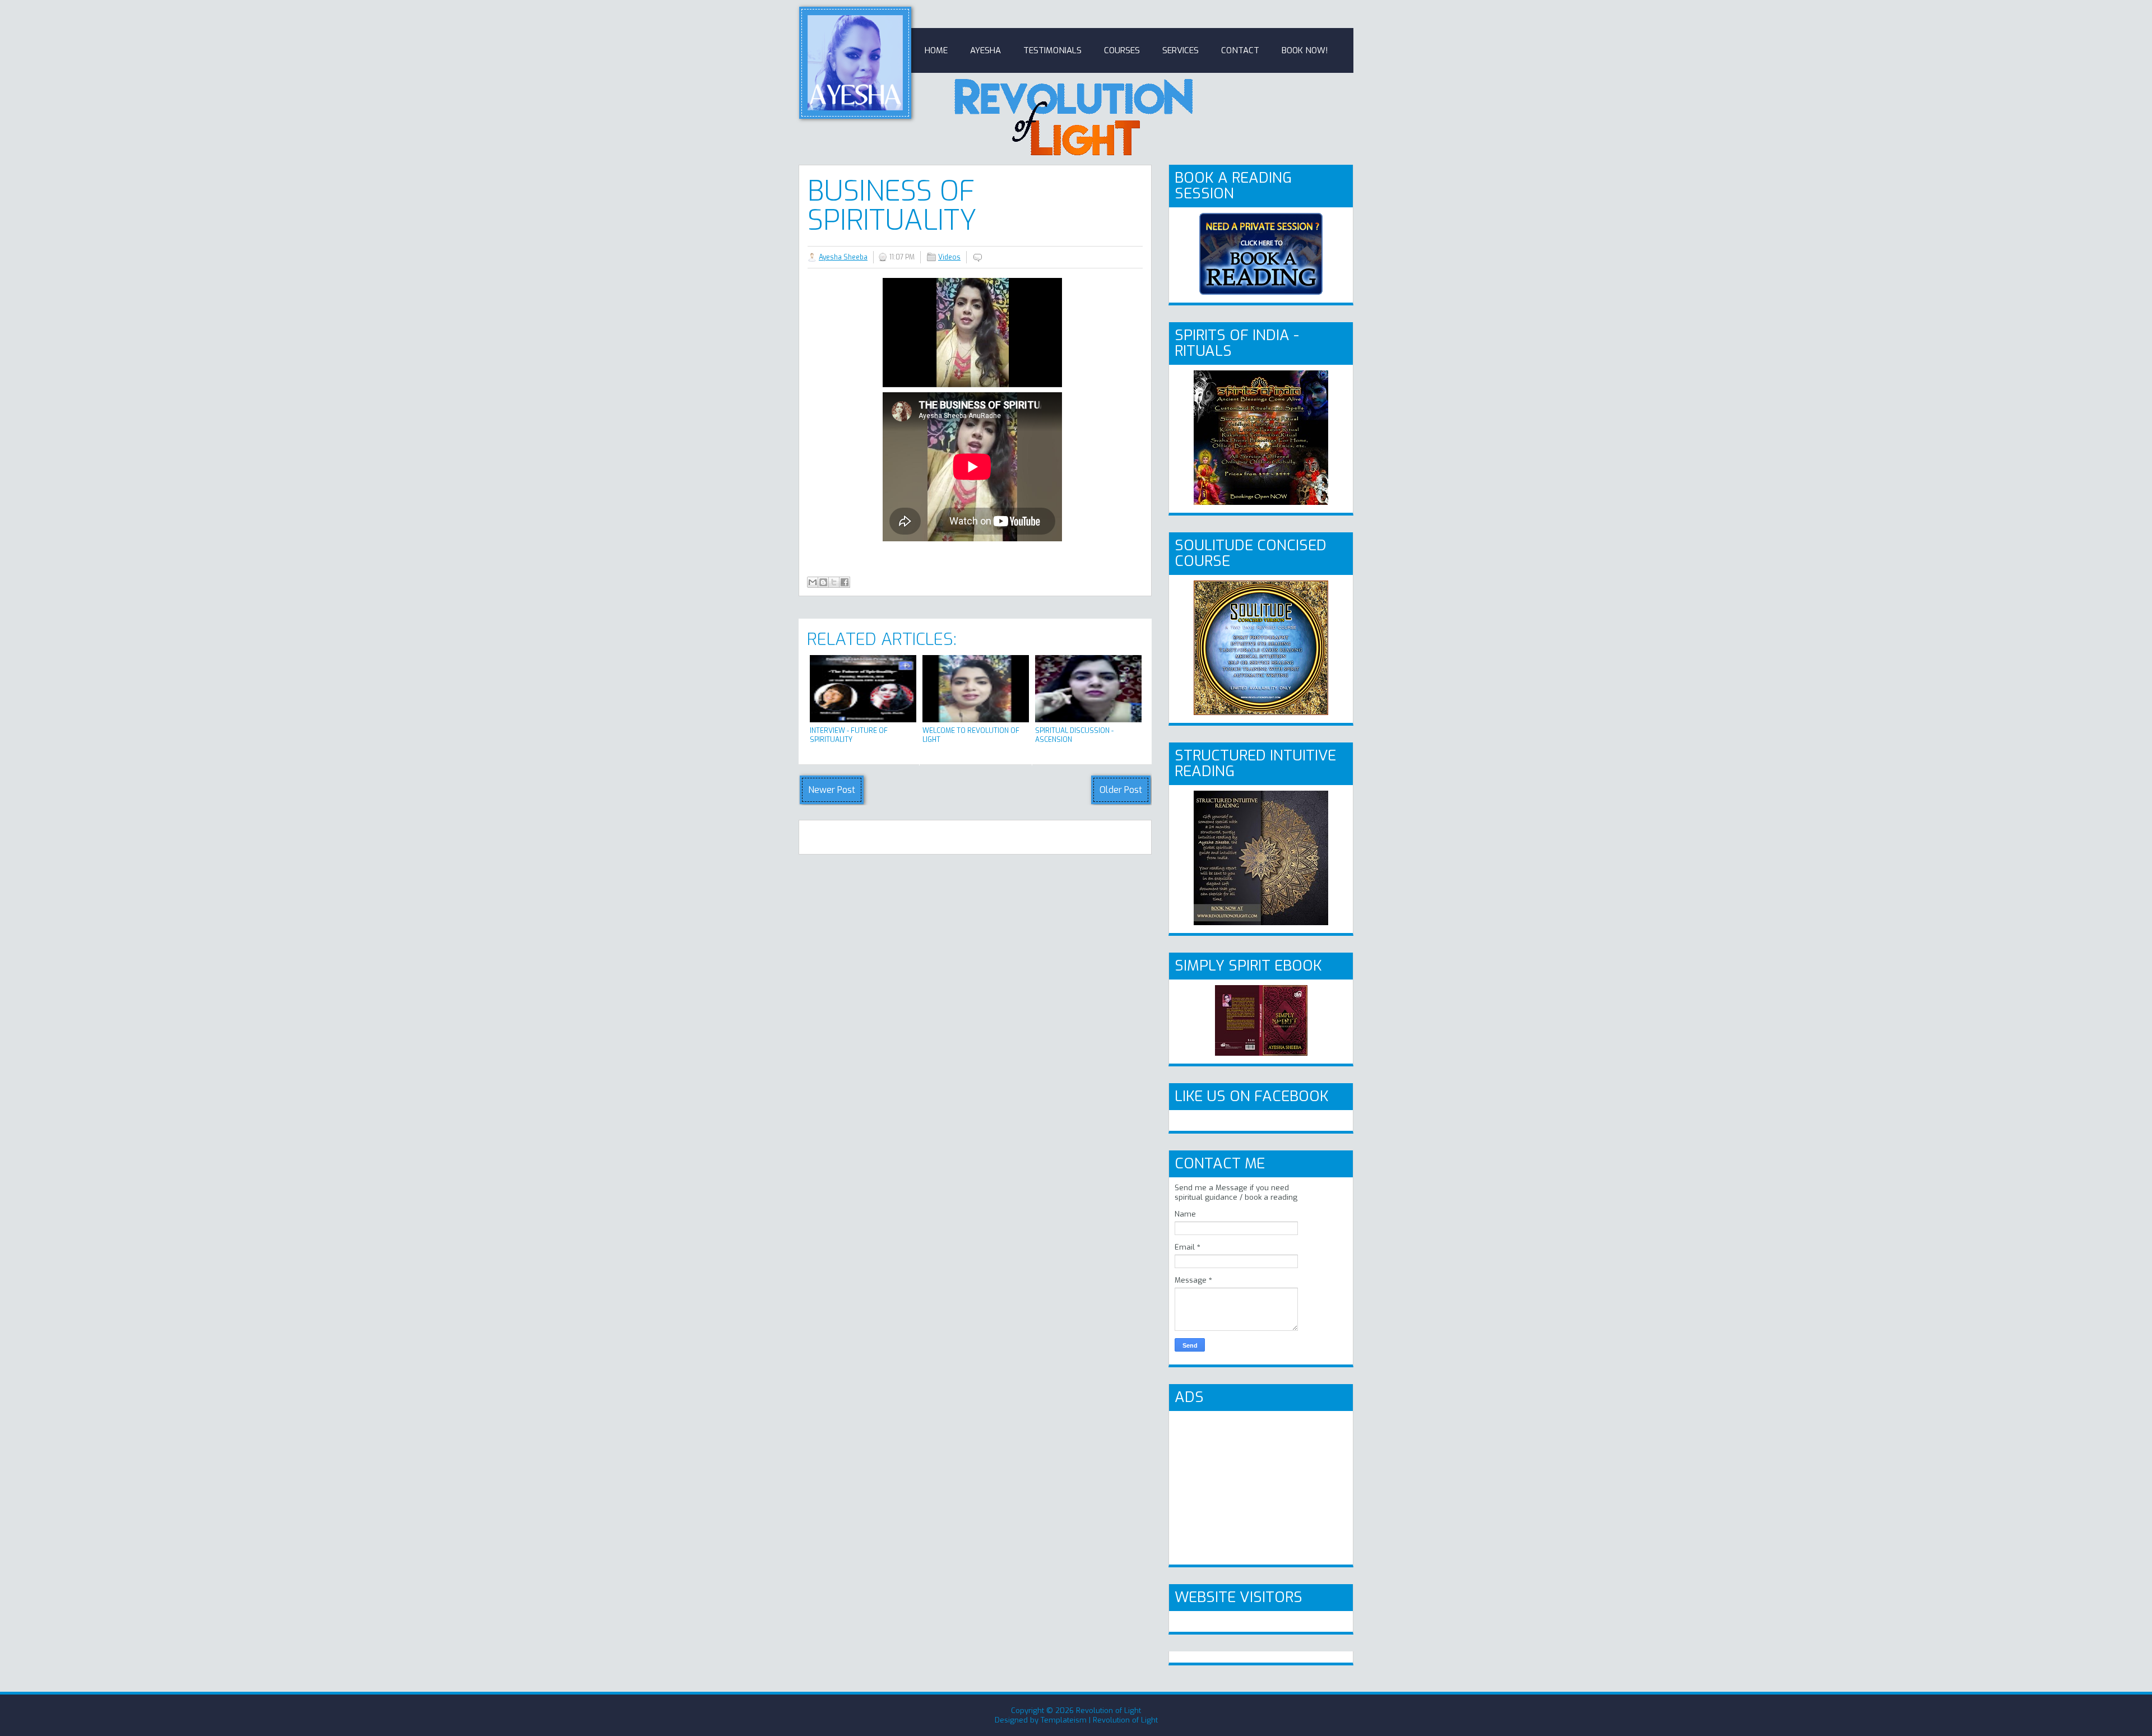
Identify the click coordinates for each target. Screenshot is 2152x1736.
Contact (1240, 50)
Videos (949, 257)
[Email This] (813, 582)
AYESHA (985, 50)
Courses (1122, 50)
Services (1181, 50)
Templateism (1064, 1720)
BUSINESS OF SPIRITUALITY (892, 206)
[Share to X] (834, 582)
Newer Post (832, 790)
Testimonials (1052, 50)
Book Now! (1305, 50)
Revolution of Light (1109, 1711)
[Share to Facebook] (845, 582)
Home (936, 50)
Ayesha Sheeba (843, 257)
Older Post (1121, 790)
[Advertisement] (1259, 1487)
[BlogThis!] (823, 582)
